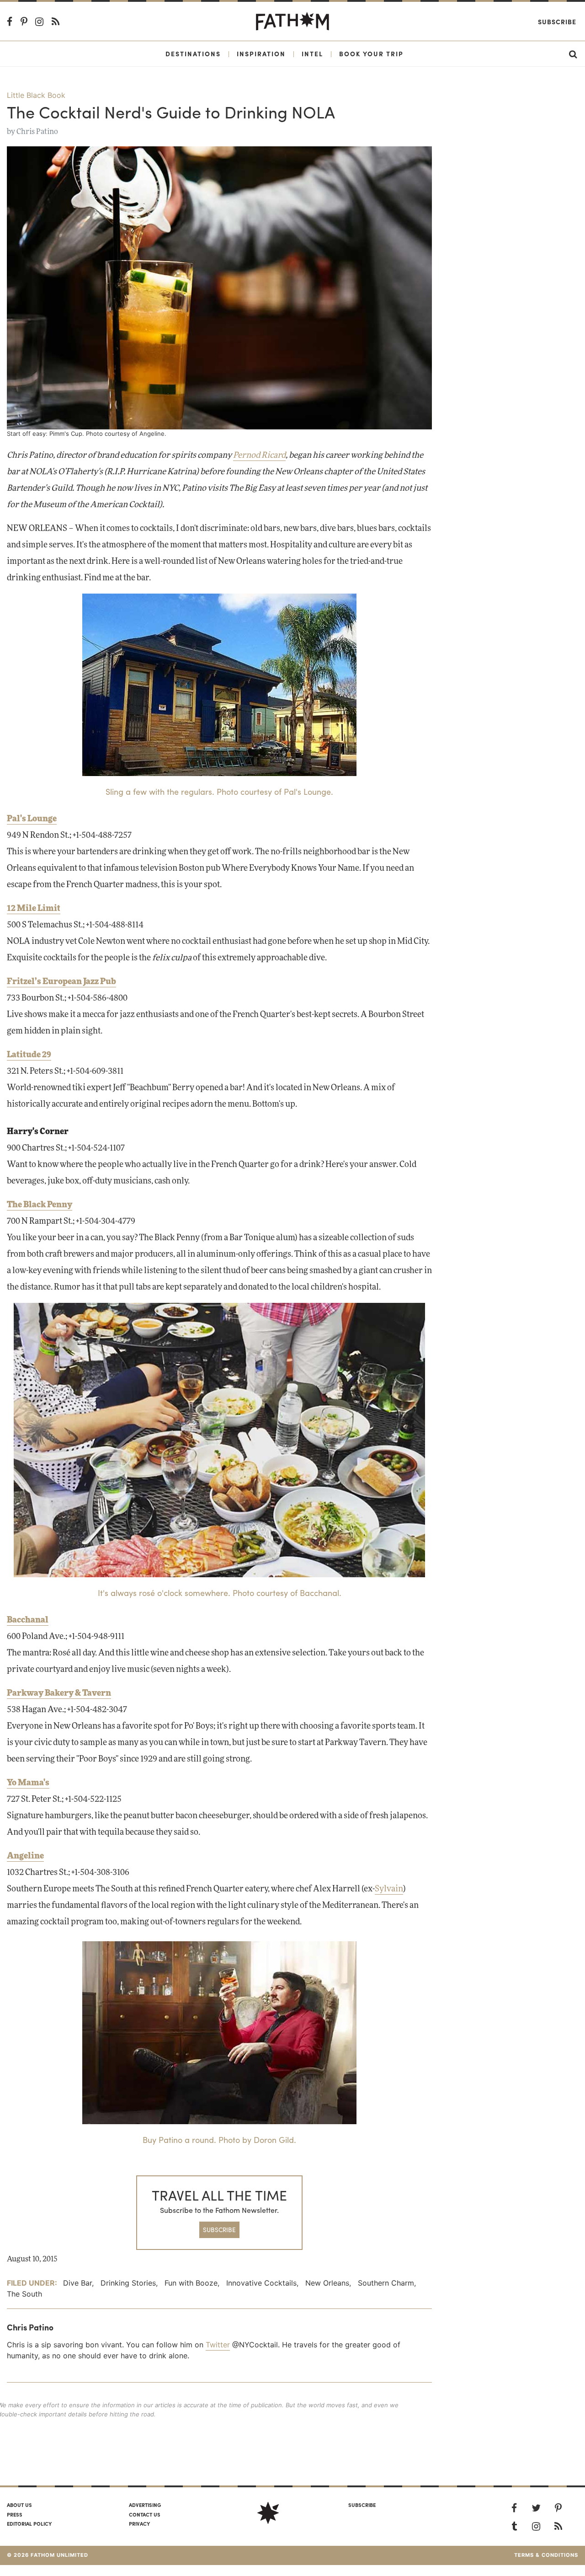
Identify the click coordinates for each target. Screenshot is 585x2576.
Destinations (193, 54)
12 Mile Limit (34, 909)
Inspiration (261, 54)
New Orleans (327, 2283)
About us (19, 2505)
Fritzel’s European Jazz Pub (61, 982)
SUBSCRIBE (219, 2230)
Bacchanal (28, 1620)
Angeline (25, 1856)
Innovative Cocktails (261, 2283)
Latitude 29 (29, 1055)
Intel (312, 54)
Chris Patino (37, 132)
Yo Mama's (28, 1783)
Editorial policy (29, 2523)
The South (24, 2294)
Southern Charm (386, 2283)
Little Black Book (36, 95)
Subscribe (557, 21)
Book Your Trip (371, 54)
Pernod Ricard (259, 455)
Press (15, 2514)
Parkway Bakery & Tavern (59, 1693)
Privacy (139, 2523)
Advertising (145, 2505)
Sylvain (389, 1889)
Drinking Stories (128, 2283)
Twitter (218, 2345)
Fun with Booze (191, 2283)
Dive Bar (77, 2283)
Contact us (145, 2514)
